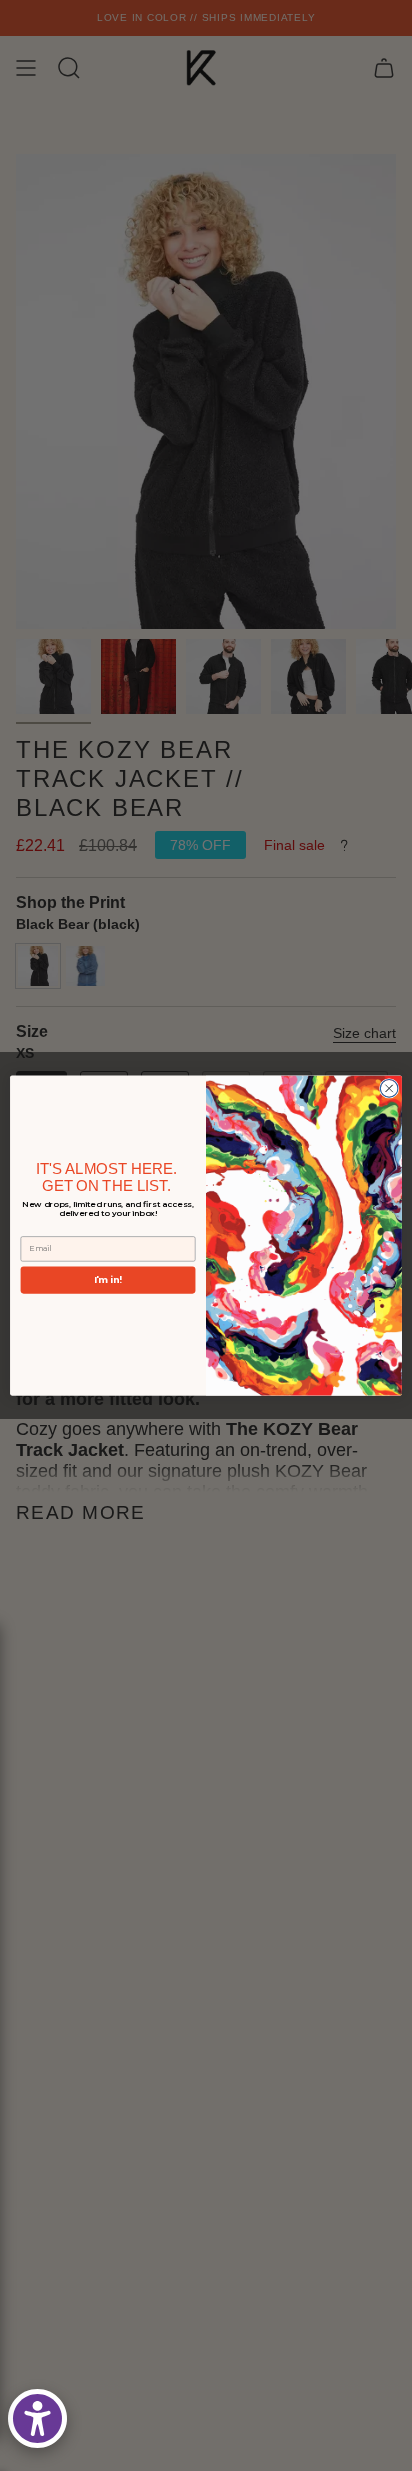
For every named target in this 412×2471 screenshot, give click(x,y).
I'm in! (108, 1279)
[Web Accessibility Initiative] (37, 2418)
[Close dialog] (389, 1088)
